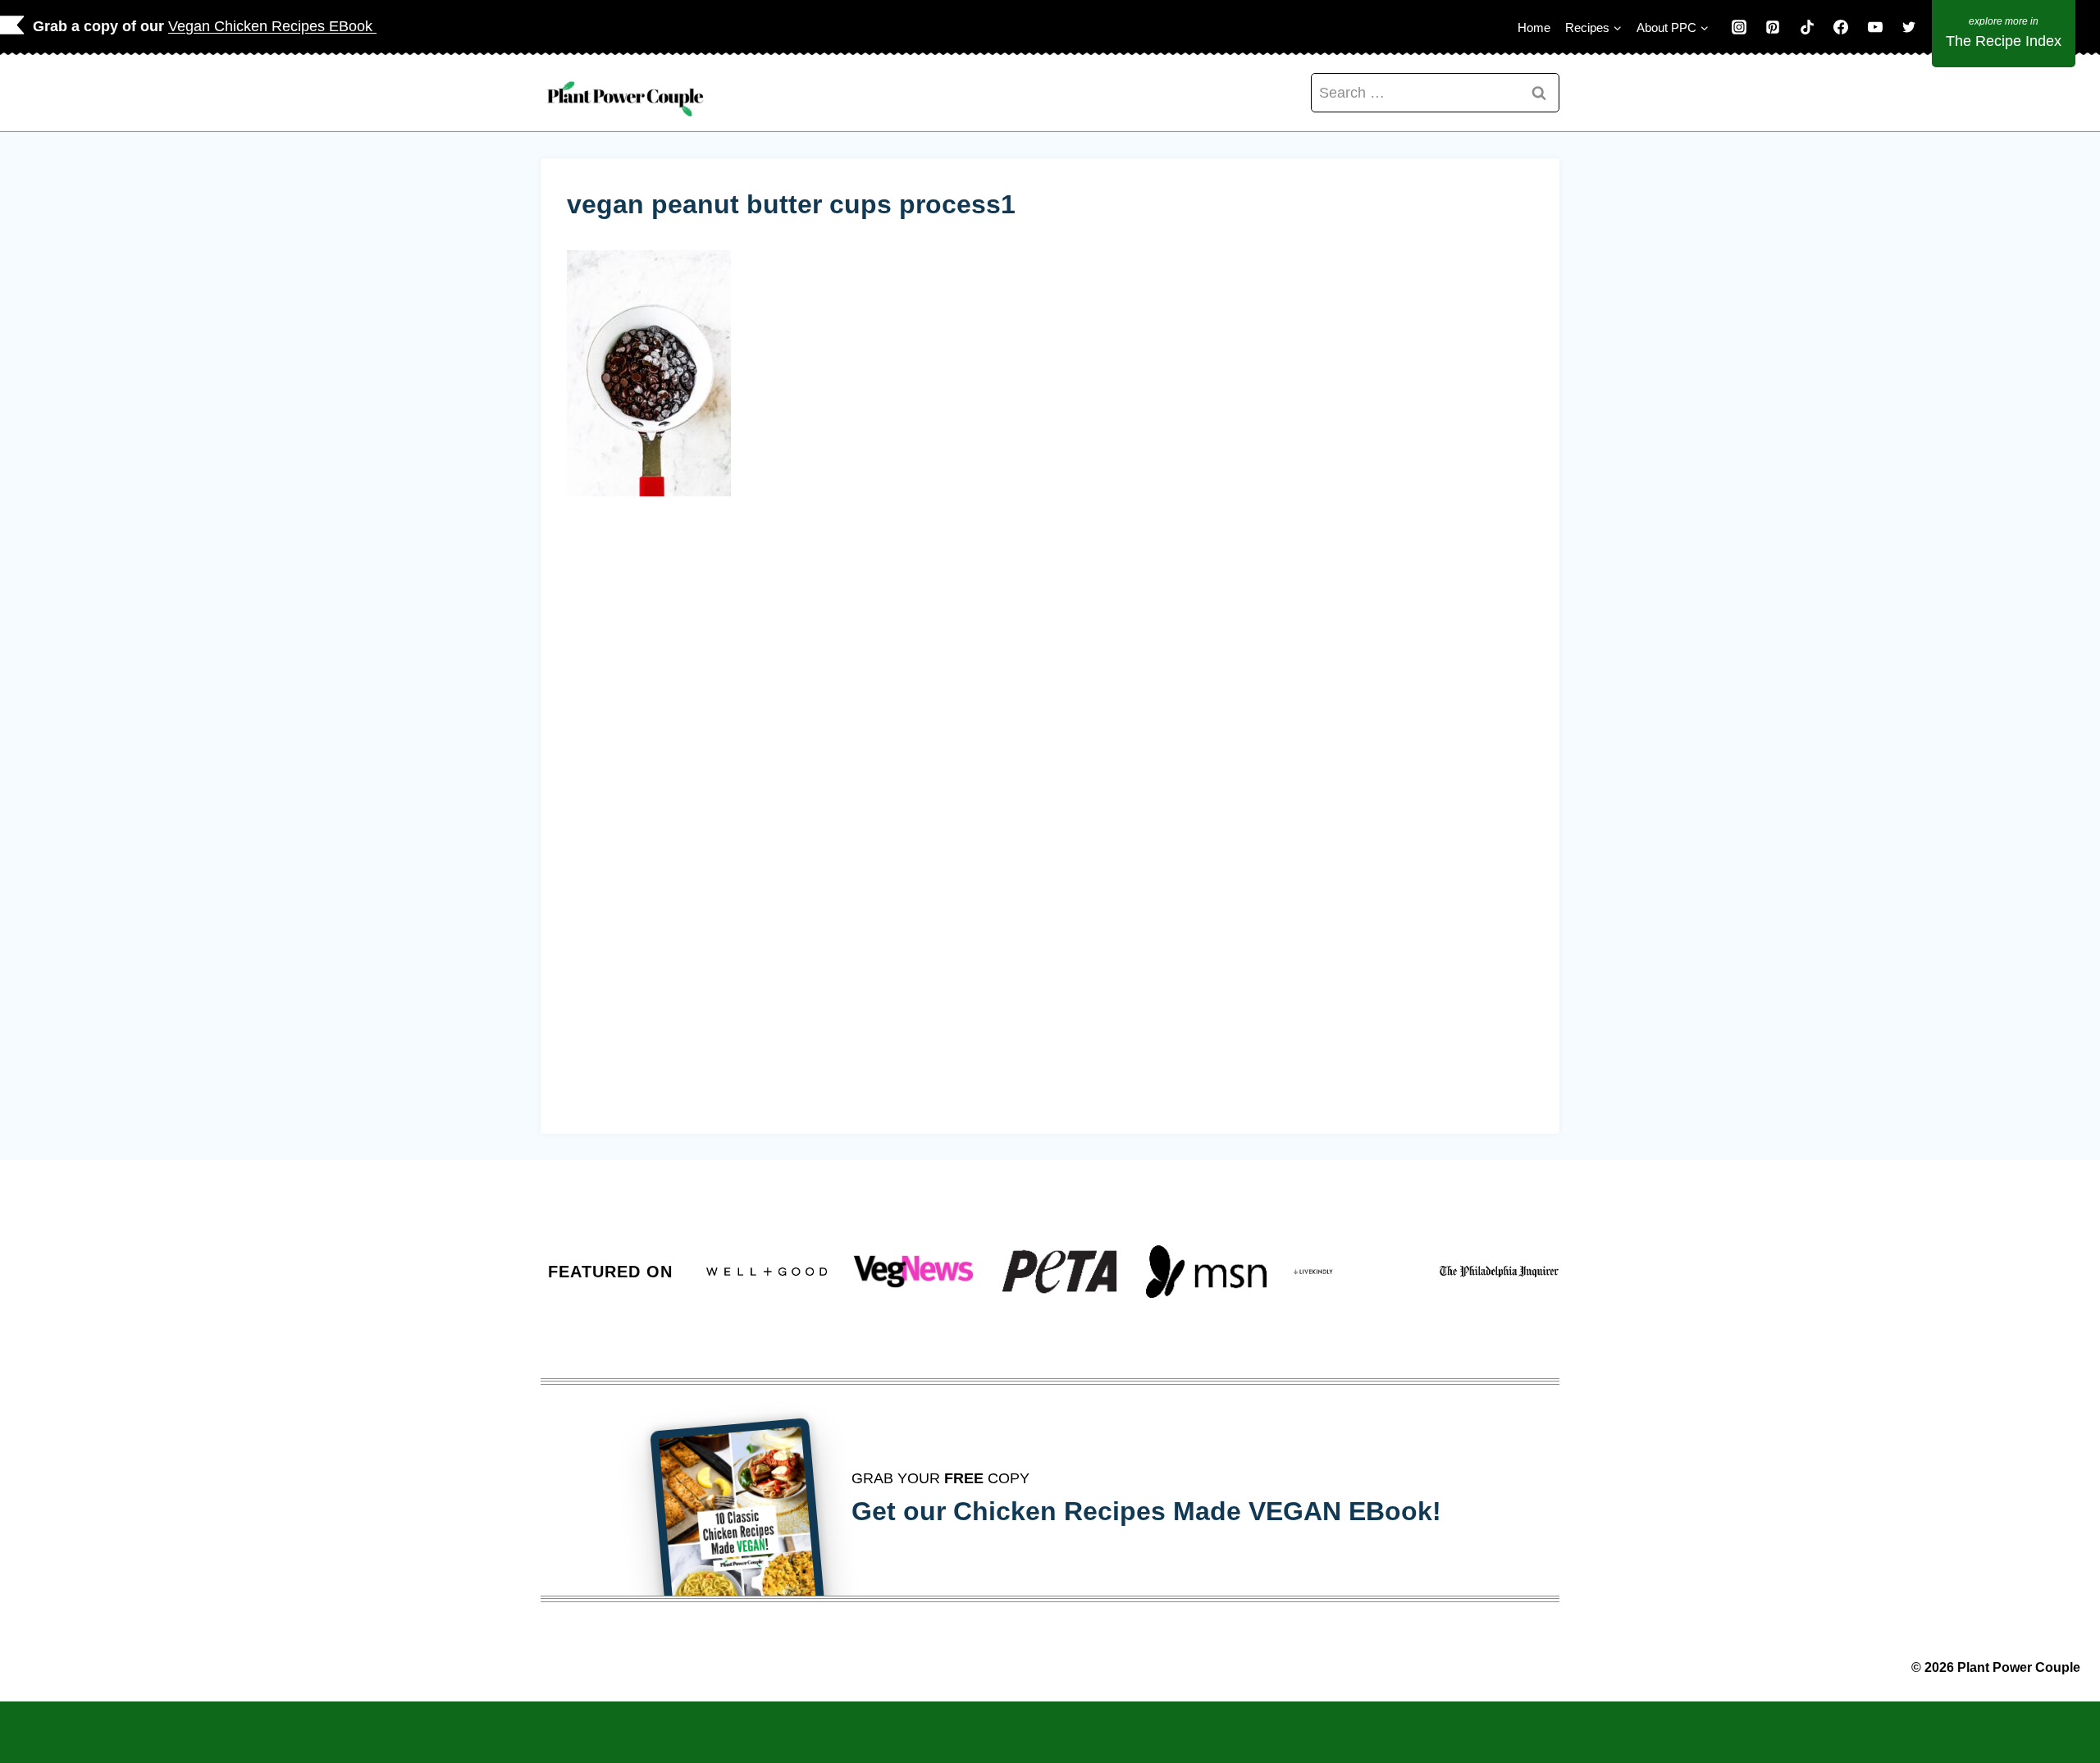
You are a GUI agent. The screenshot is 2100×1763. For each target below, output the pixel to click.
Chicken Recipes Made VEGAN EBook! (1197, 1511)
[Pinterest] (1773, 27)
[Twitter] (1909, 27)
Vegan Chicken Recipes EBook (272, 26)
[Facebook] (1841, 27)
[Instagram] (1739, 27)
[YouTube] (1875, 27)
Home (1534, 27)
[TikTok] (1807, 27)
